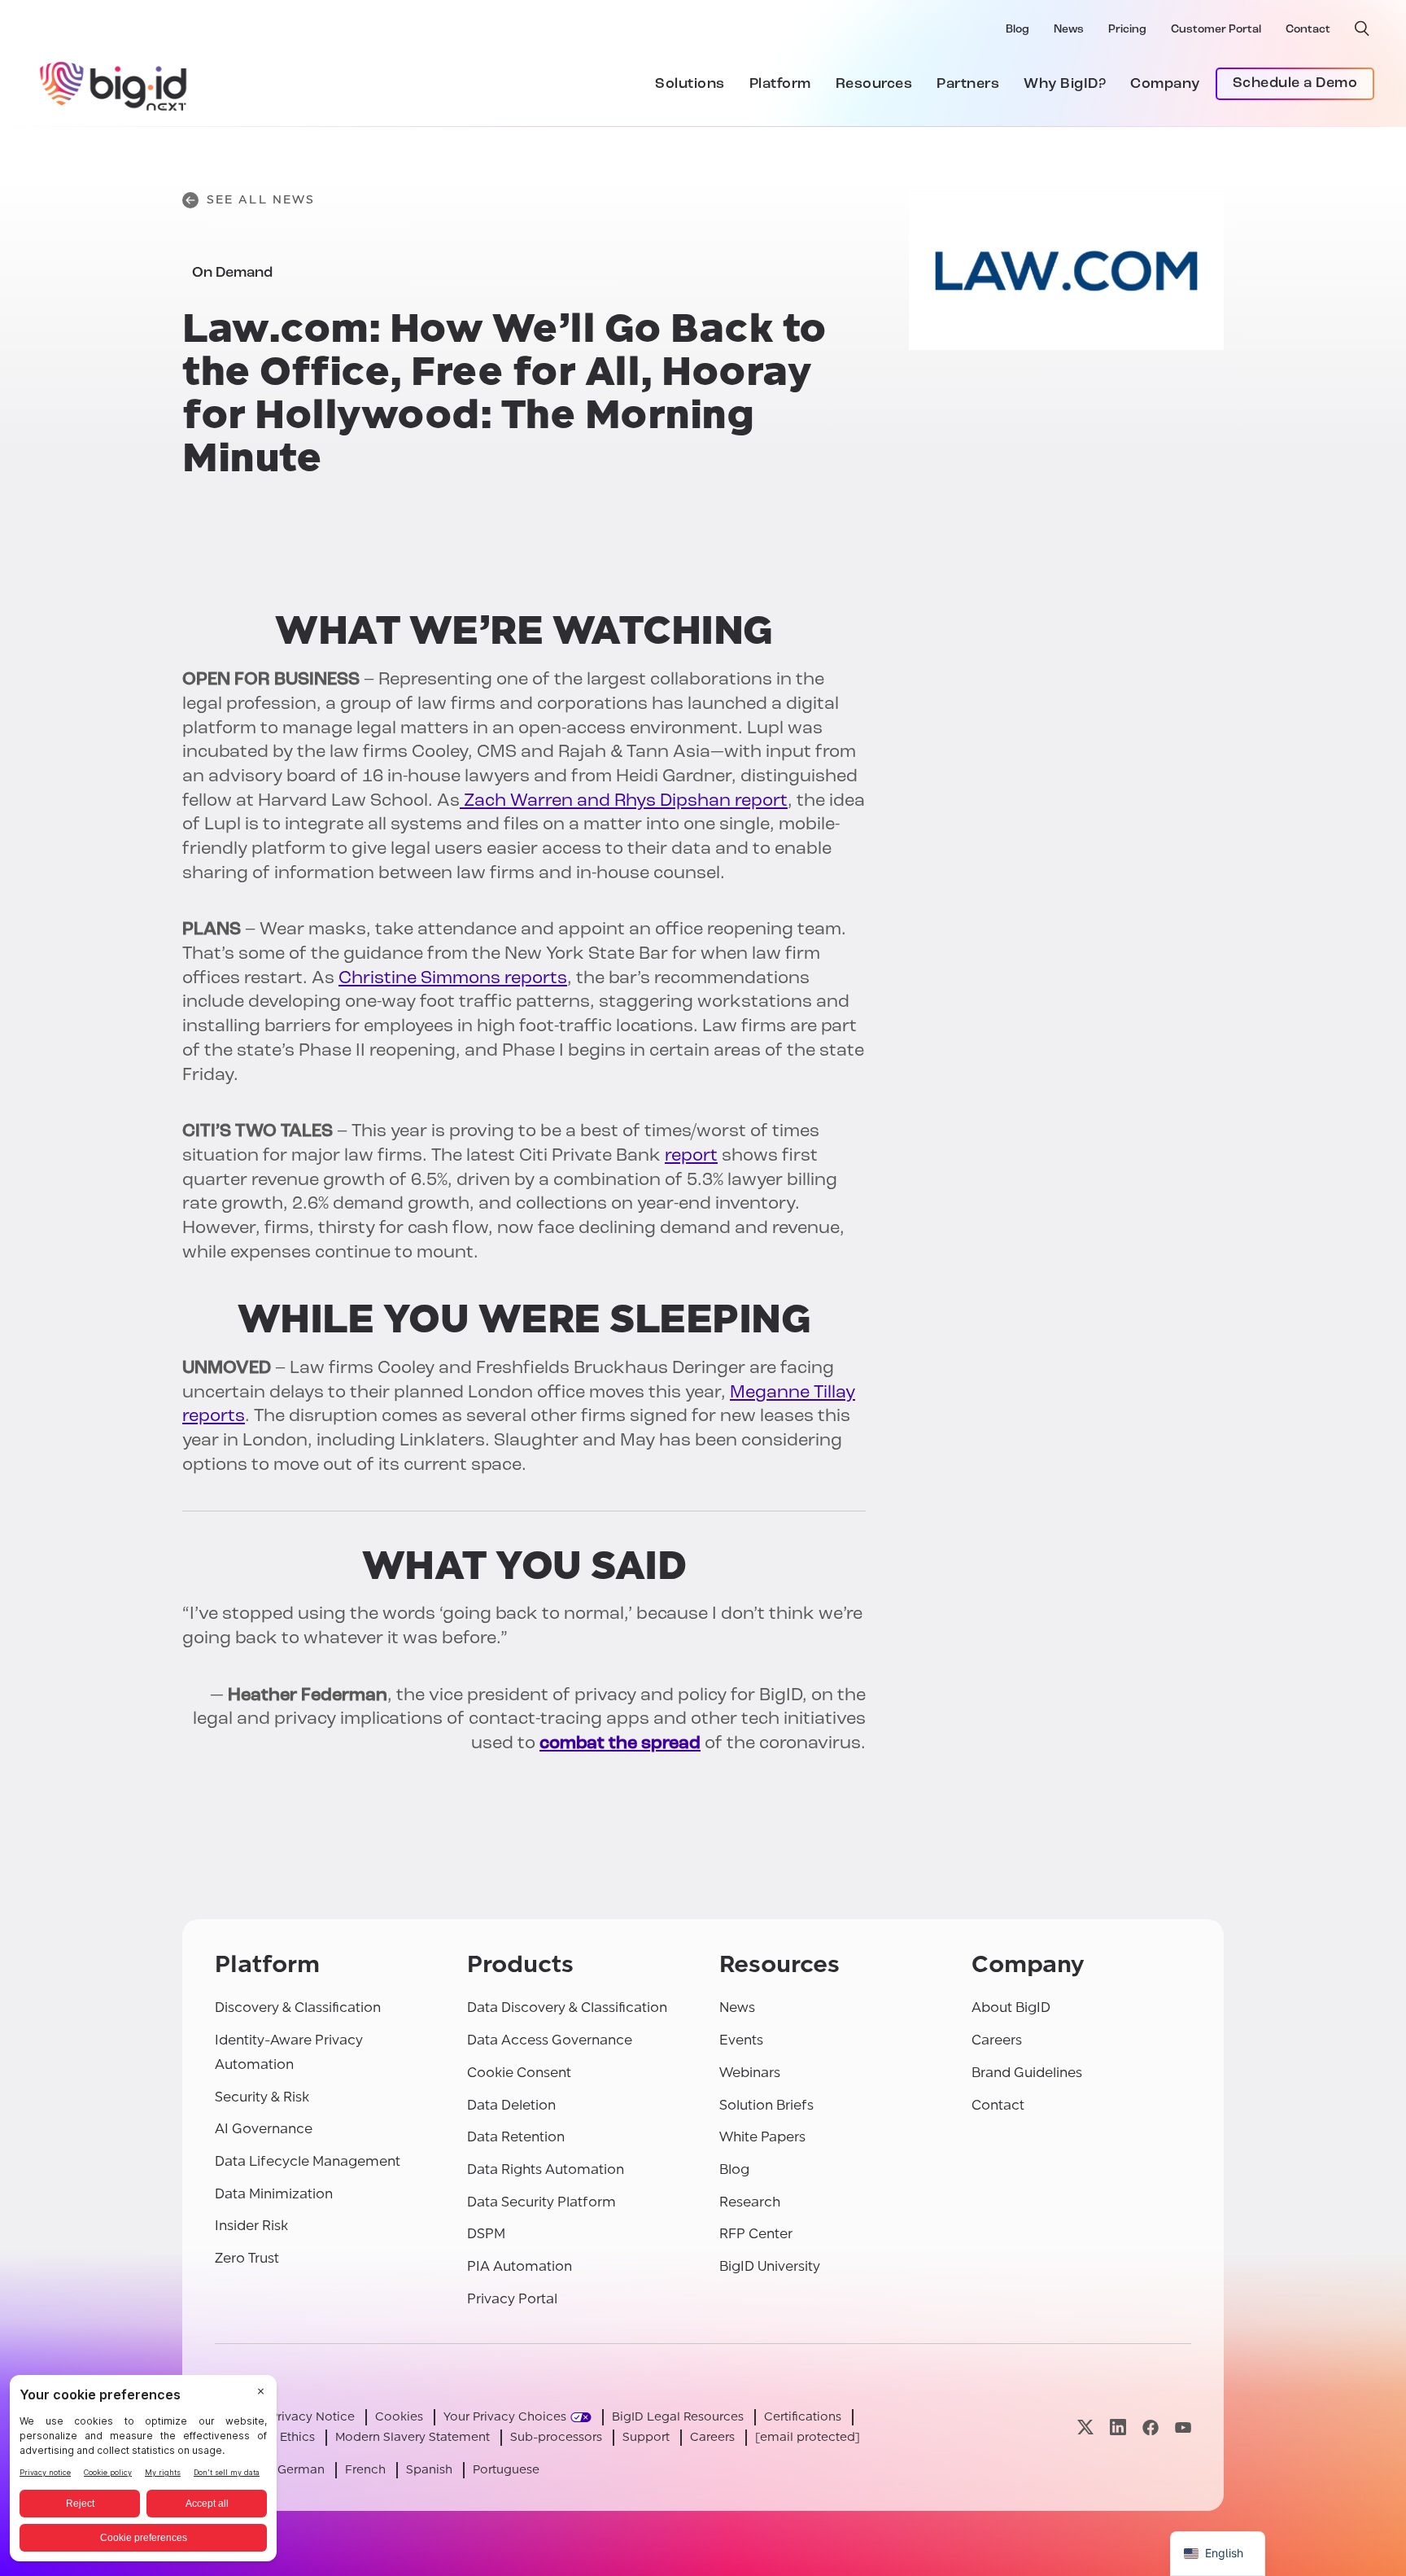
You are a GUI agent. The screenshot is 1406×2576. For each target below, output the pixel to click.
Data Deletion (511, 2105)
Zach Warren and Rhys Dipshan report (624, 801)
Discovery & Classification (298, 2007)
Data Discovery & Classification (567, 2007)
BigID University (770, 2266)
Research (750, 2202)
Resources (874, 85)
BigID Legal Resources (678, 2417)
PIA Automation (520, 2266)
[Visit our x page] (1085, 2427)
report (691, 1156)
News (1069, 30)
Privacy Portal (512, 2299)
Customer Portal (1216, 30)
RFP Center (756, 2234)
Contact (1308, 30)
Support (646, 2437)
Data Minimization (274, 2194)
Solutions (690, 85)
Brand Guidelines (1027, 2073)
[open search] (1362, 28)
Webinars (750, 2073)
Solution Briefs (766, 2105)
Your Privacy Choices (505, 2417)
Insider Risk (251, 2226)
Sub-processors (556, 2437)
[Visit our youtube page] (1183, 2427)
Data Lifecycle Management (308, 2161)
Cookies (399, 2417)
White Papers (762, 2137)
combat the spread (620, 1744)
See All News (261, 200)
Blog (1017, 30)
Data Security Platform (541, 2202)
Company (1165, 85)
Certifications (803, 2417)
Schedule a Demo (1295, 84)
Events (741, 2040)
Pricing (1127, 30)
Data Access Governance (550, 2040)
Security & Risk (262, 2097)
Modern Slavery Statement (413, 2437)
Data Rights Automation (546, 2169)
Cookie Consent (519, 2073)
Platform (780, 85)
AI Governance (264, 2129)
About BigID (1011, 2007)
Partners (968, 85)
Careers (997, 2040)
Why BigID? (1065, 85)
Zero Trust (247, 2258)
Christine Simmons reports (453, 979)
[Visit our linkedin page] (1118, 2427)
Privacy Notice (312, 2417)
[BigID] (114, 84)
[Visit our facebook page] (1151, 2427)
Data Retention (516, 2137)
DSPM (486, 2234)
